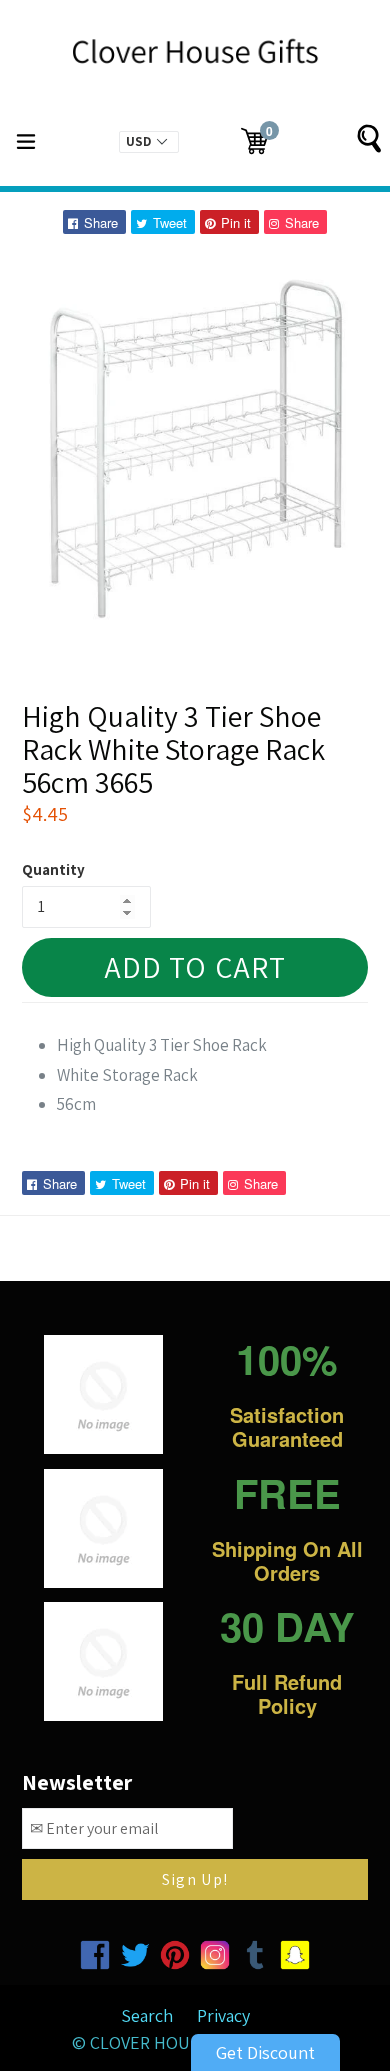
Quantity (53, 869)
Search (147, 2015)
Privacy (223, 2015)
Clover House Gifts (174, 2042)
